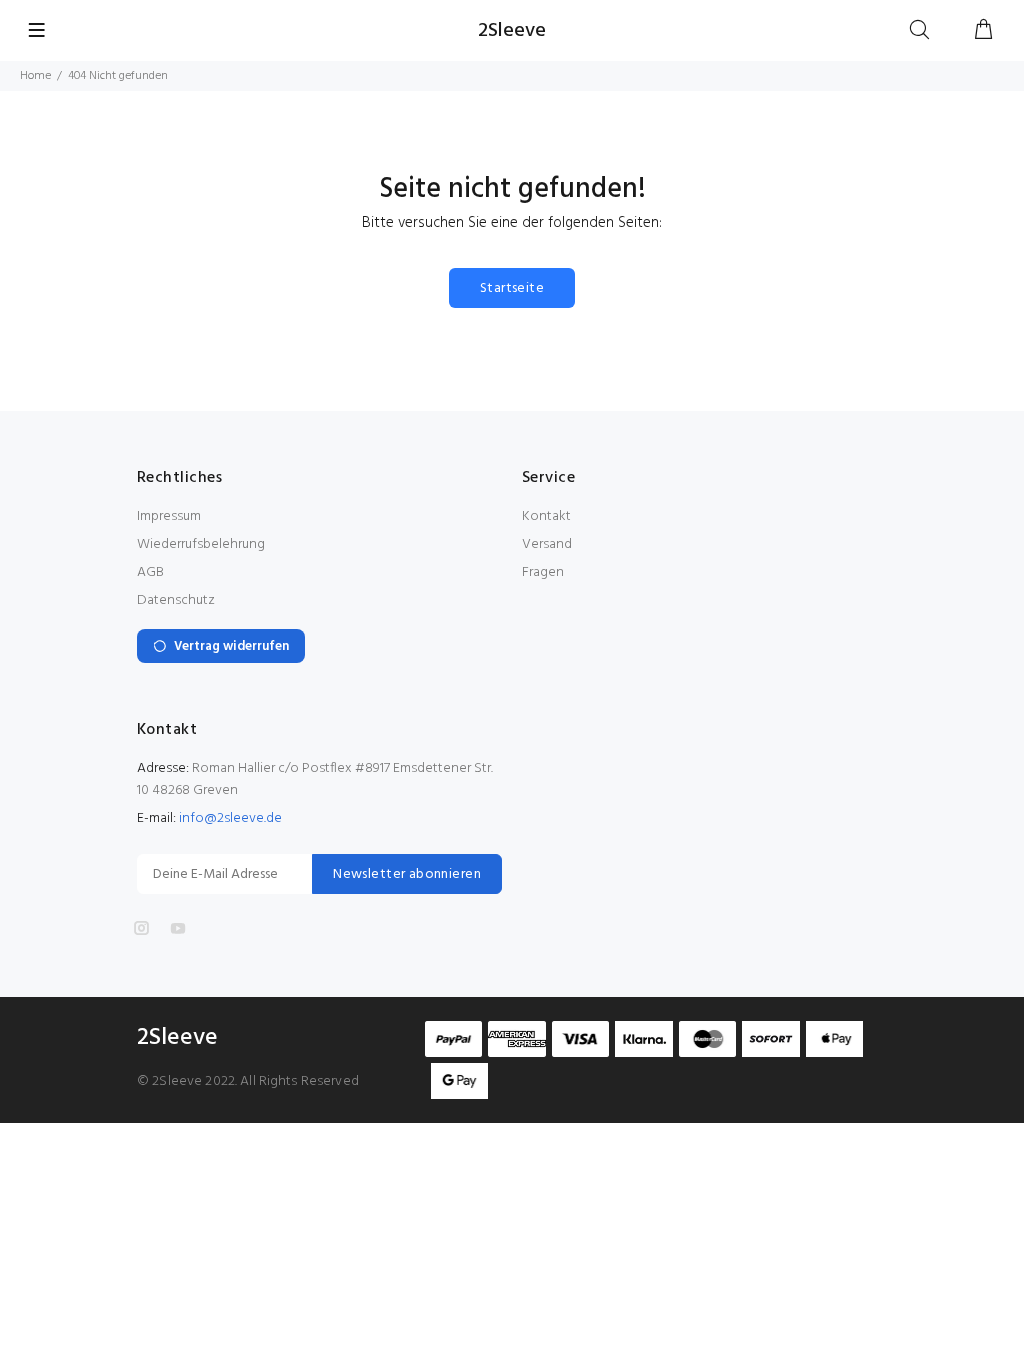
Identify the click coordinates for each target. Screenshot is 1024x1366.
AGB (150, 572)
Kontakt (546, 516)
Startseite (512, 288)
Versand (547, 544)
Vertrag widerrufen (231, 646)
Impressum (169, 516)
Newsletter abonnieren (407, 874)
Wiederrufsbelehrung (201, 544)
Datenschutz (176, 600)
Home (35, 76)
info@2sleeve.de (230, 818)
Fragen (543, 572)
